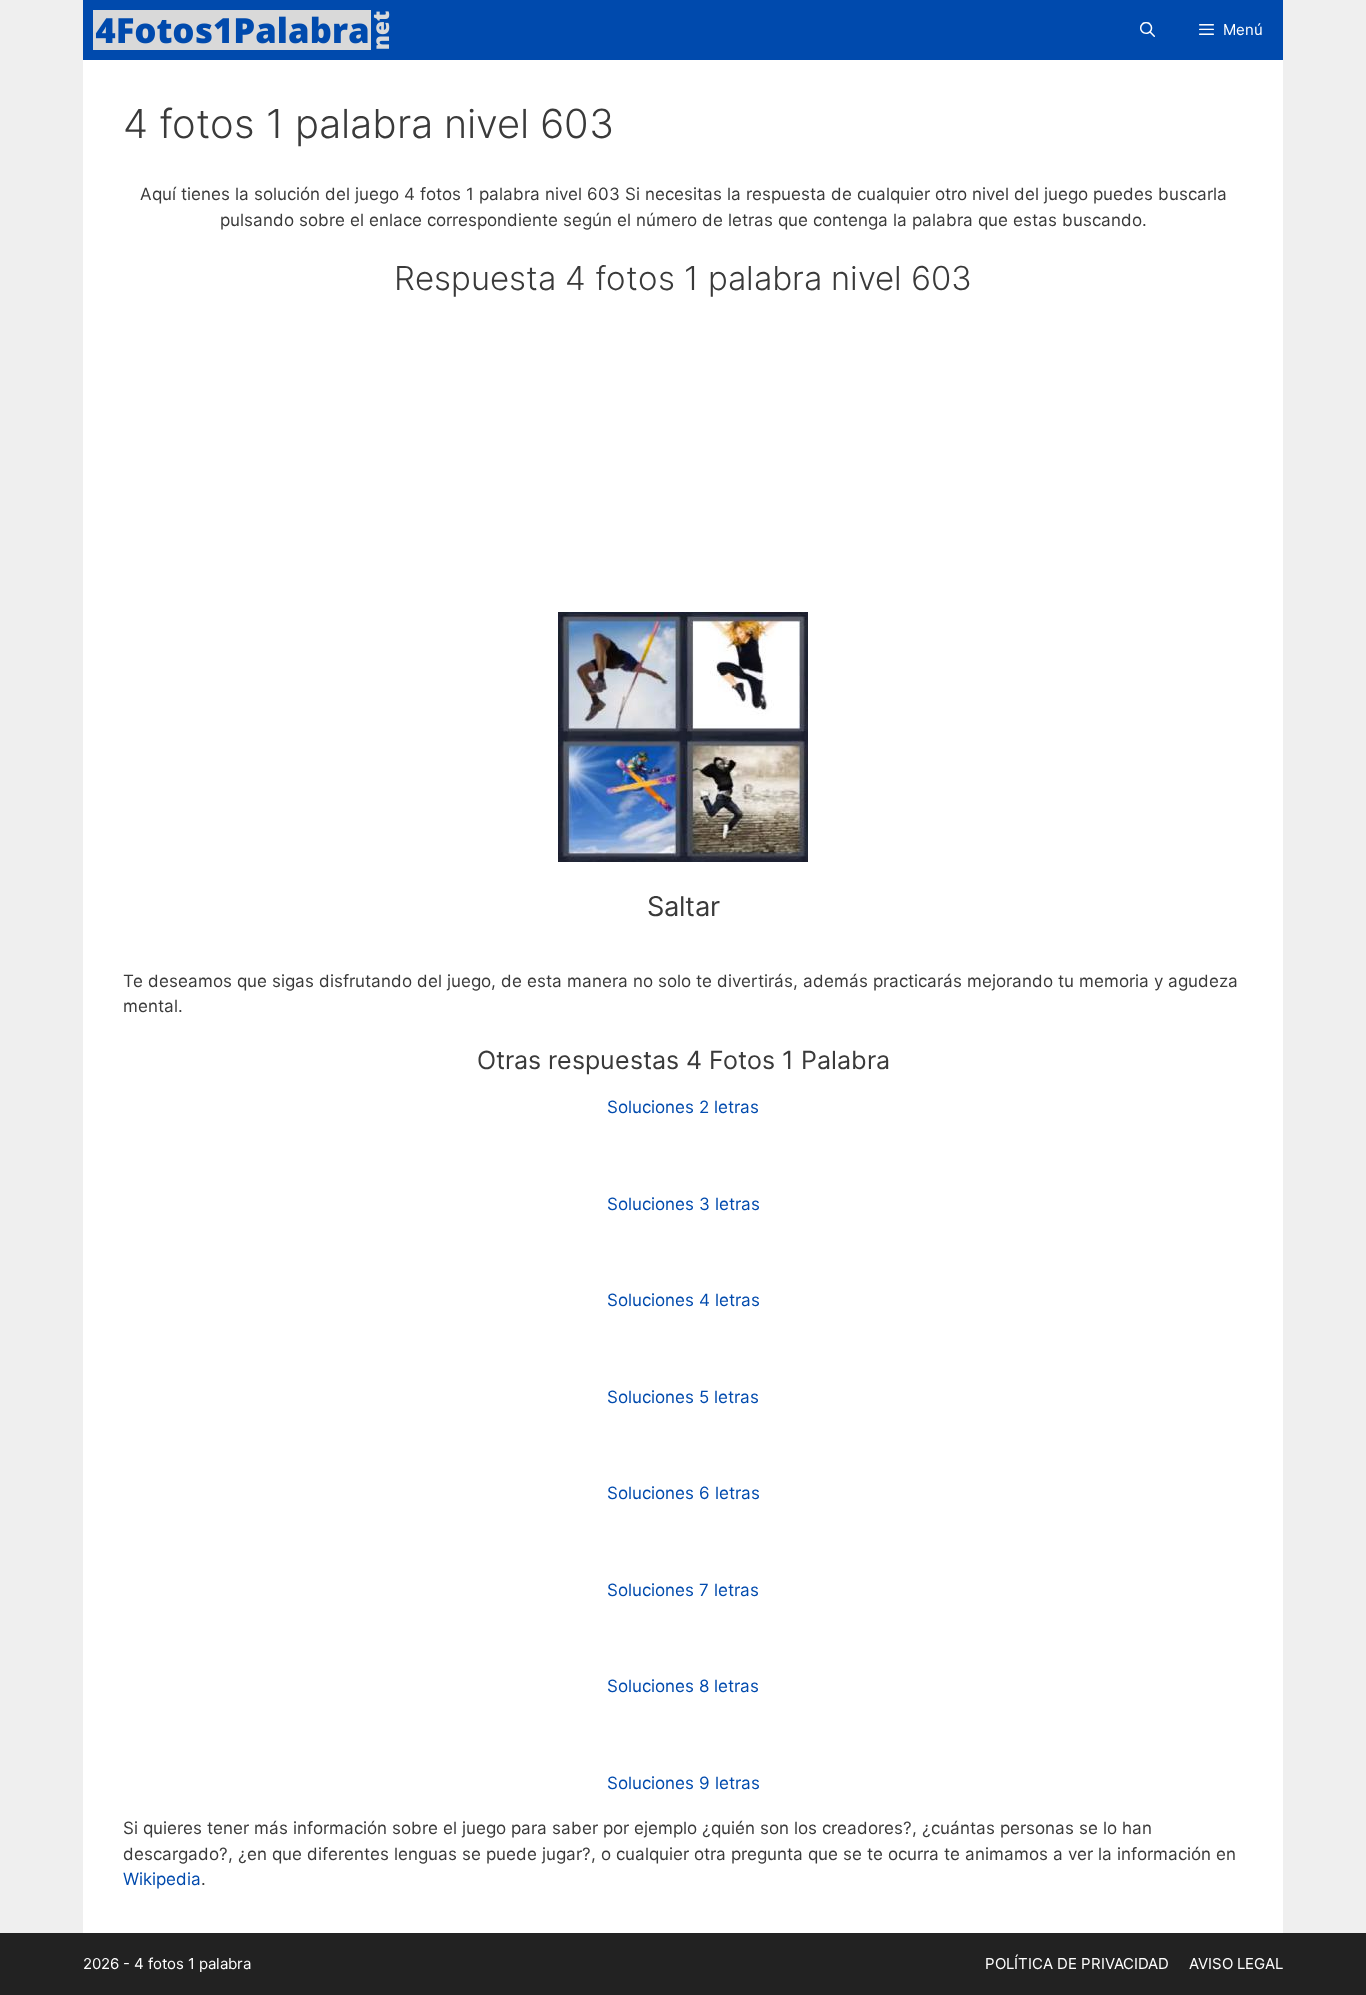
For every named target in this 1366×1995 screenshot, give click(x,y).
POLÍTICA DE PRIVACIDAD (1077, 1963)
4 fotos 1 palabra (192, 1963)
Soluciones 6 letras (683, 1493)
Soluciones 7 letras (683, 1590)
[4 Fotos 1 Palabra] (248, 30)
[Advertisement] (683, 464)
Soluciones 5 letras (683, 1397)
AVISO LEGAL (1236, 1963)
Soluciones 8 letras (683, 1686)
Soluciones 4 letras (683, 1300)
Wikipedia (162, 1879)
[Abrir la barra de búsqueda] (1146, 30)
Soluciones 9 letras (683, 1783)
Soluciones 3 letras (683, 1204)
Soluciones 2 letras (683, 1107)
